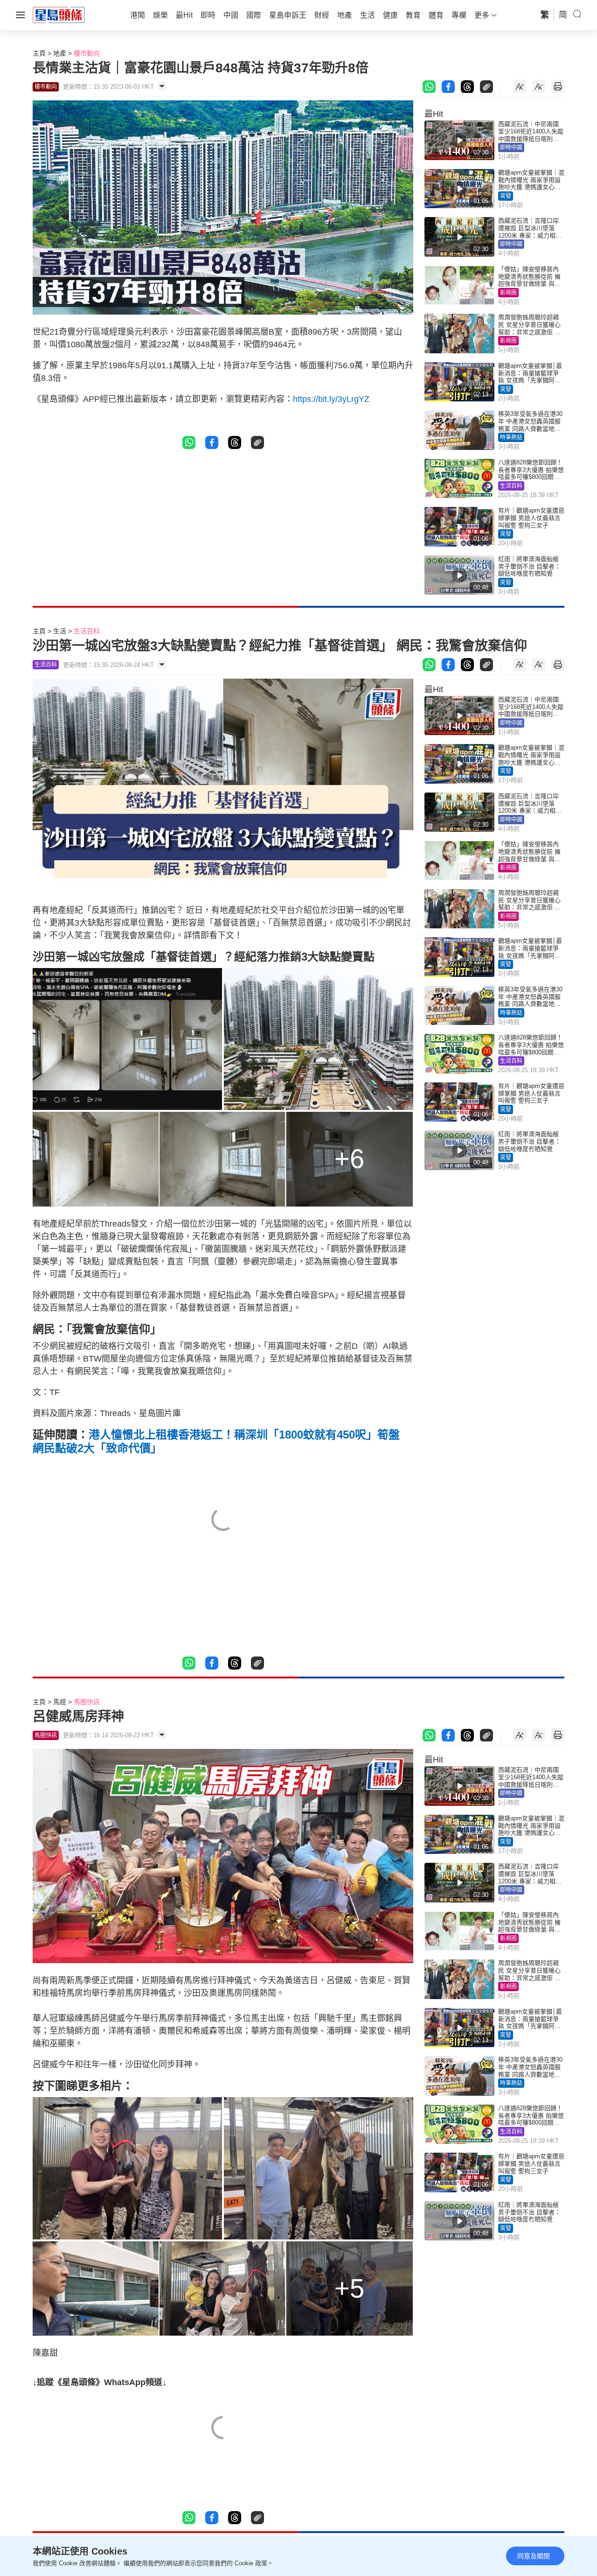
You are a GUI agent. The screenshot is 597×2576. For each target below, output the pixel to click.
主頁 (39, 53)
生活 (60, 631)
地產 (60, 53)
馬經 (60, 1702)
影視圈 (508, 293)
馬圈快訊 (87, 1702)
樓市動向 (87, 53)
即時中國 (511, 147)
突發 (506, 196)
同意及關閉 (534, 2556)
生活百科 (511, 486)
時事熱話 (511, 437)
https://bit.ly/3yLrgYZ (331, 399)
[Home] (59, 14)
